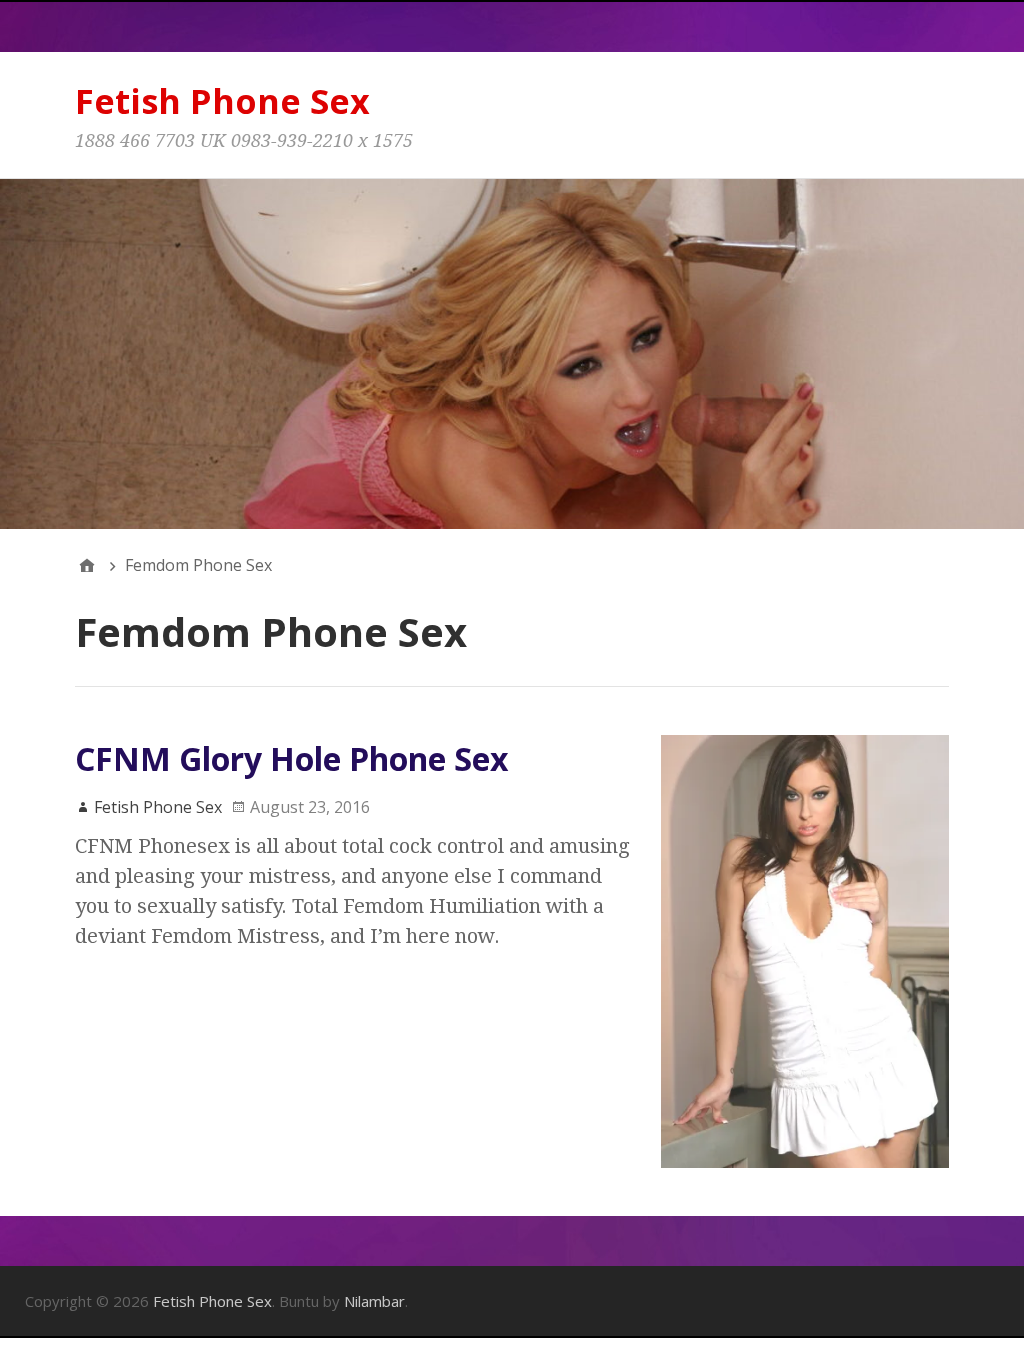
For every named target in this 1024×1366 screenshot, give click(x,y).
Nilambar (374, 1301)
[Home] (87, 565)
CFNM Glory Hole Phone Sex (292, 758)
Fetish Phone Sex (222, 101)
